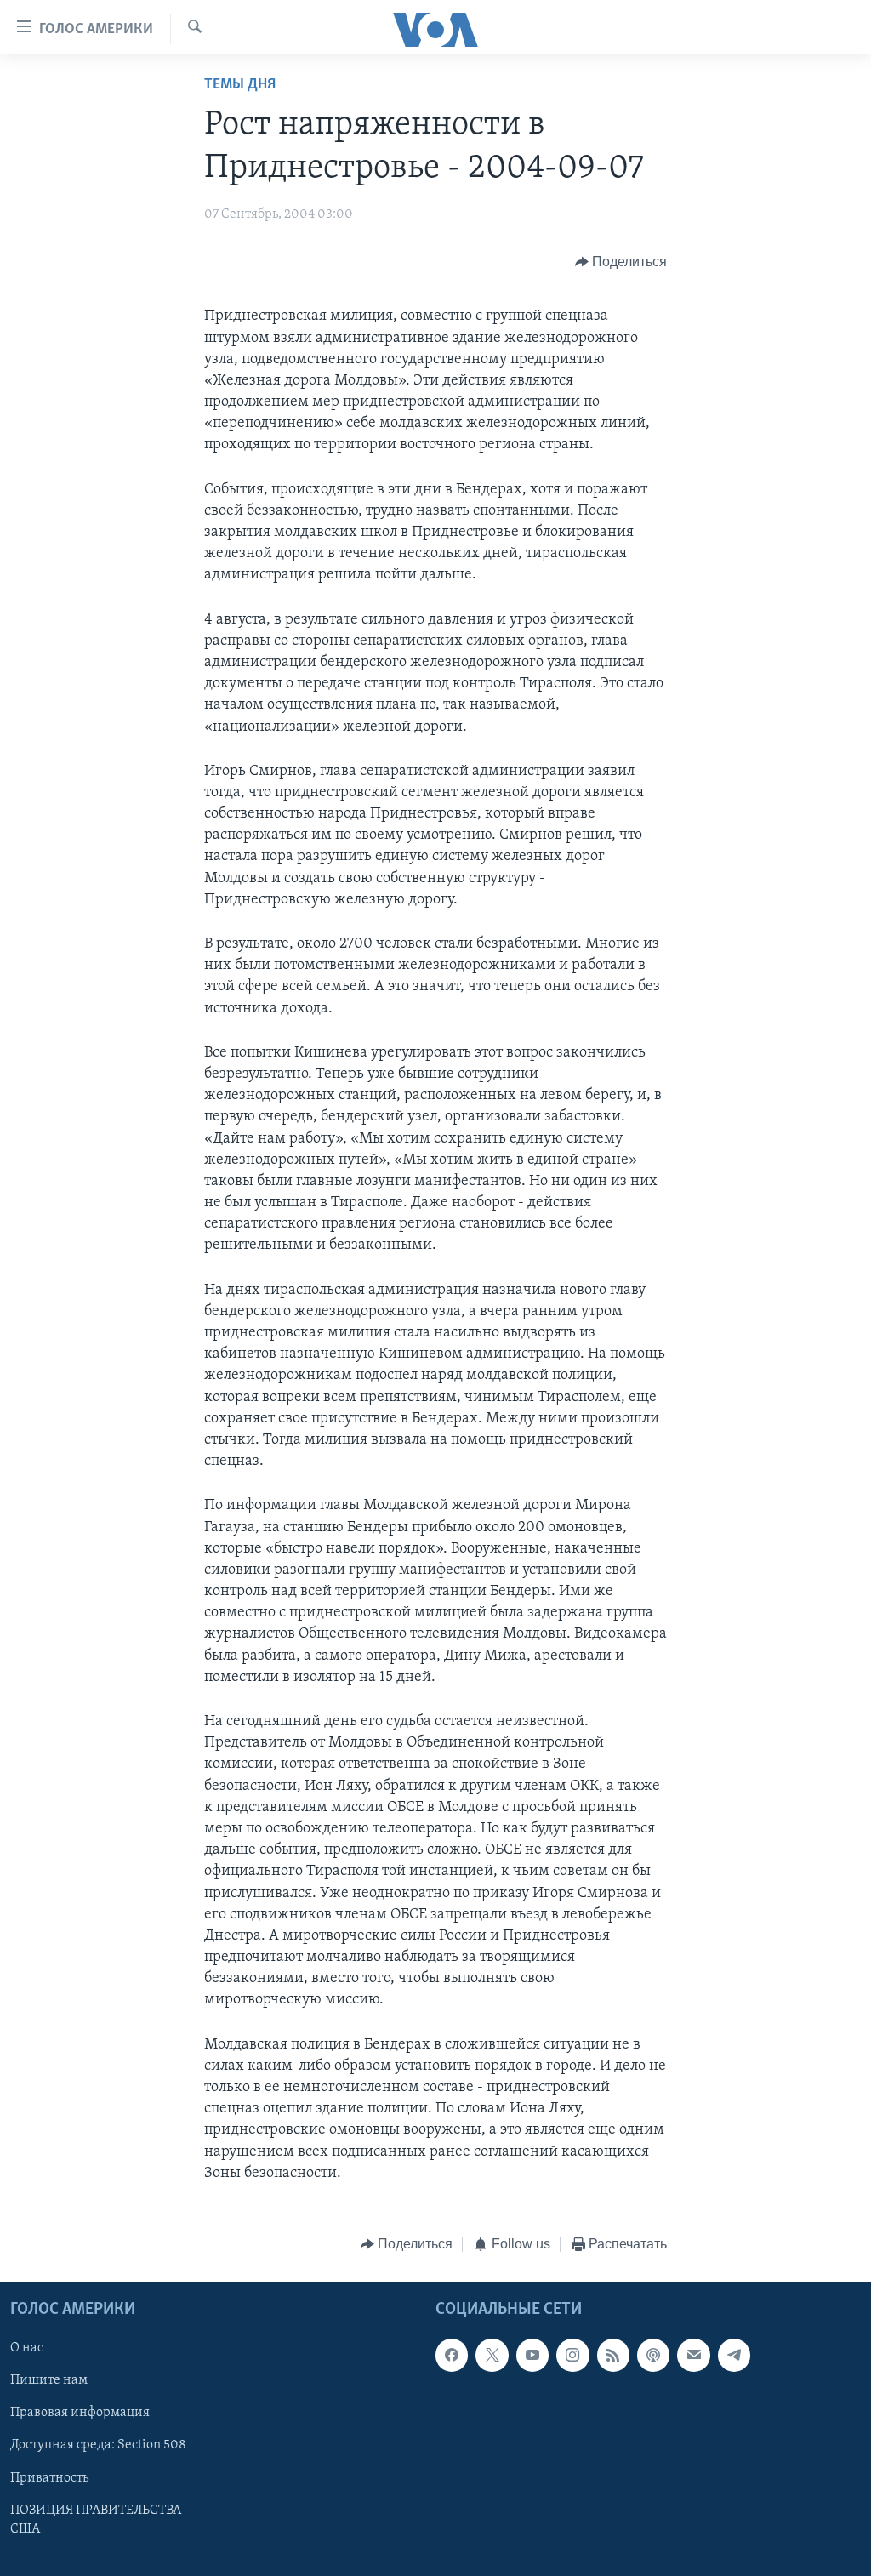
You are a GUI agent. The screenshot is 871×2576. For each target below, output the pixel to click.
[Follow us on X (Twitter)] (492, 2356)
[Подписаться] (693, 2356)
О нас (27, 2349)
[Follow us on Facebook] (452, 2356)
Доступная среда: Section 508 (98, 2446)
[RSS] (613, 2356)
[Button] (621, 262)
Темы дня (240, 85)
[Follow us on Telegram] (734, 2356)
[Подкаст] (653, 2356)
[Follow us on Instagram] (572, 2356)
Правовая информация (80, 2414)
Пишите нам (49, 2381)
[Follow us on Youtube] (532, 2356)
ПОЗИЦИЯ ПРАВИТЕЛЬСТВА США (96, 2520)
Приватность (49, 2478)
